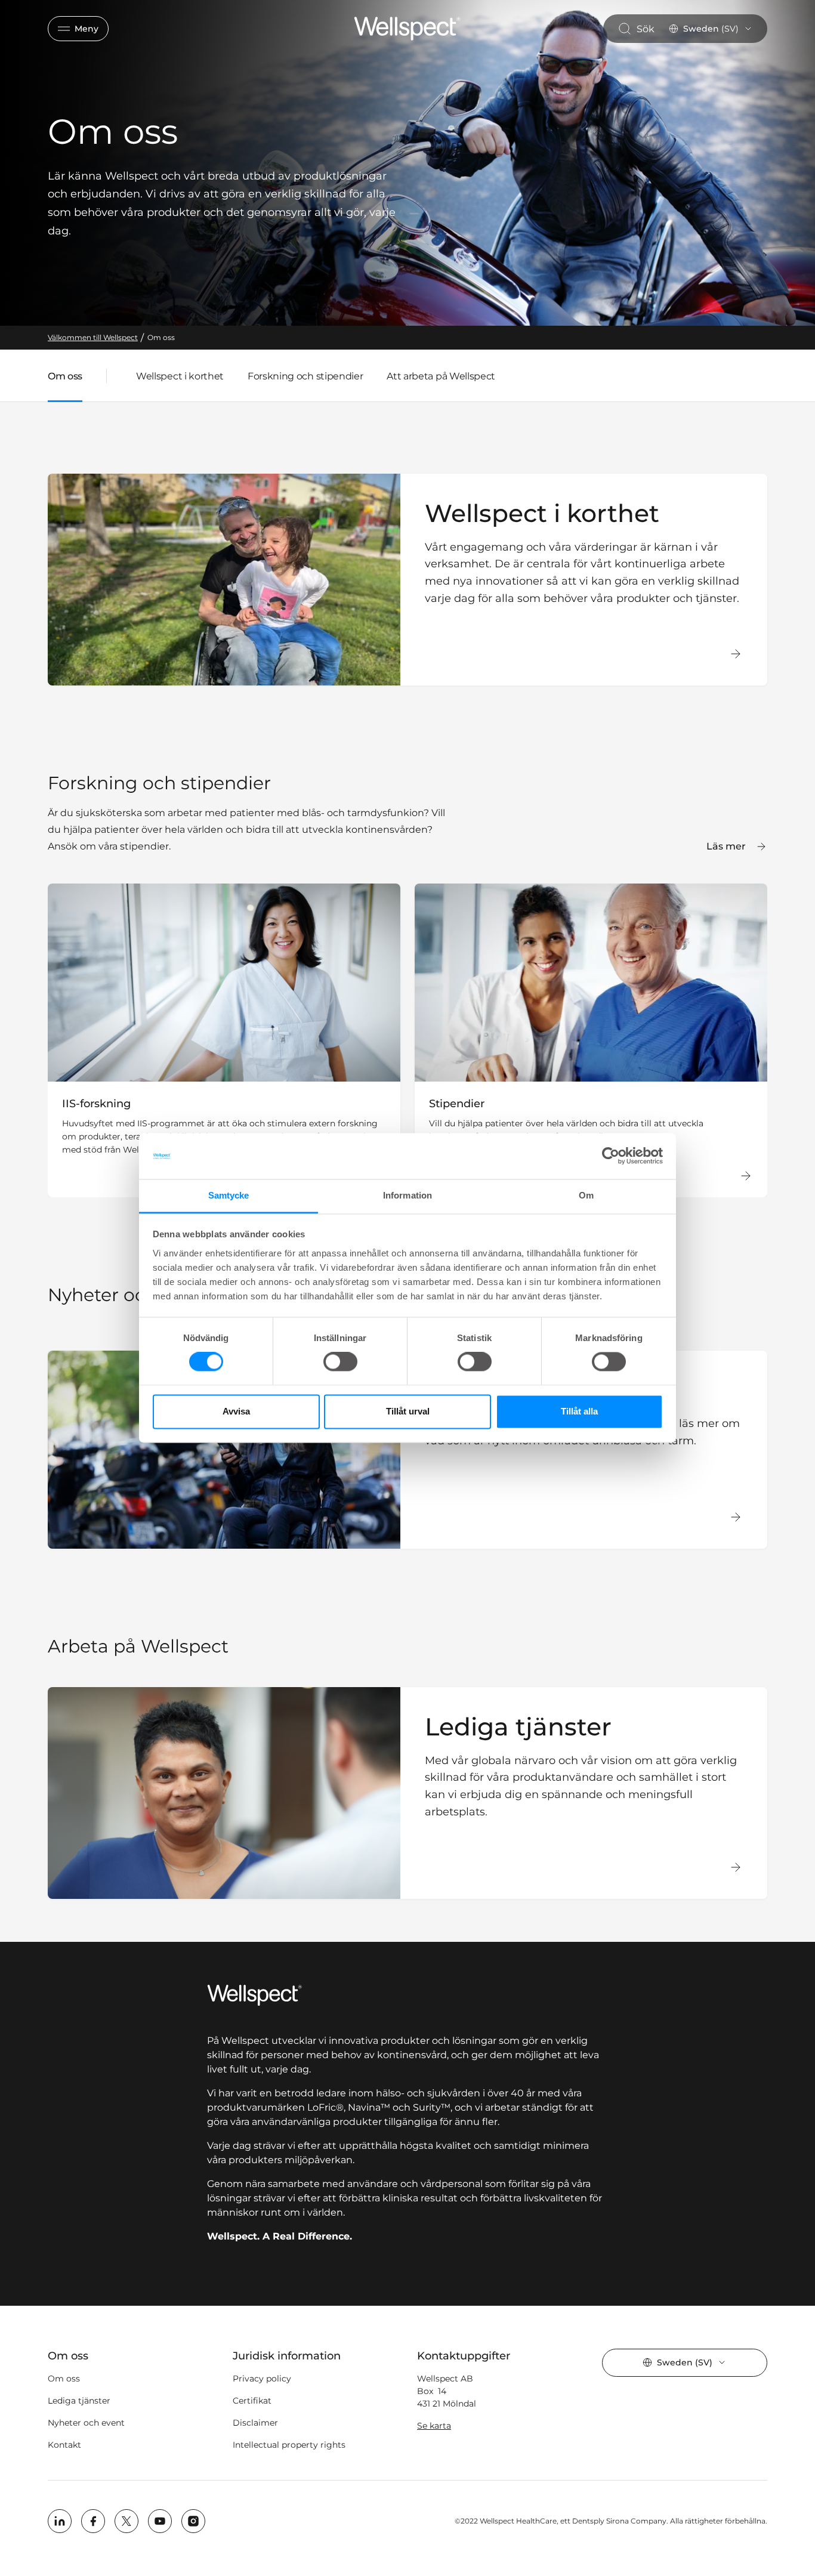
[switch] (340, 1362)
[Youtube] (160, 2521)
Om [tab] (586, 1195)
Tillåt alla (579, 1411)
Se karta (434, 2426)
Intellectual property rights (289, 2445)
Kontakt (64, 2445)
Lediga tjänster (79, 2401)
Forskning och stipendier (305, 376)
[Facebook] (93, 2521)
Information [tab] (407, 1195)
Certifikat (252, 2401)
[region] (407, 1040)
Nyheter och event (86, 2423)
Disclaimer (255, 2423)
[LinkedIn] (60, 2521)
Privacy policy (262, 2379)
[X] (126, 2521)
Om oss (64, 2379)
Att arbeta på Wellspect (441, 376)
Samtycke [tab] (229, 1195)
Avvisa (236, 1411)
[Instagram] (193, 2521)
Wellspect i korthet (180, 376)
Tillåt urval (408, 1411)
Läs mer (726, 846)
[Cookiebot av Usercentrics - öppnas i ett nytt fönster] (611, 1156)
